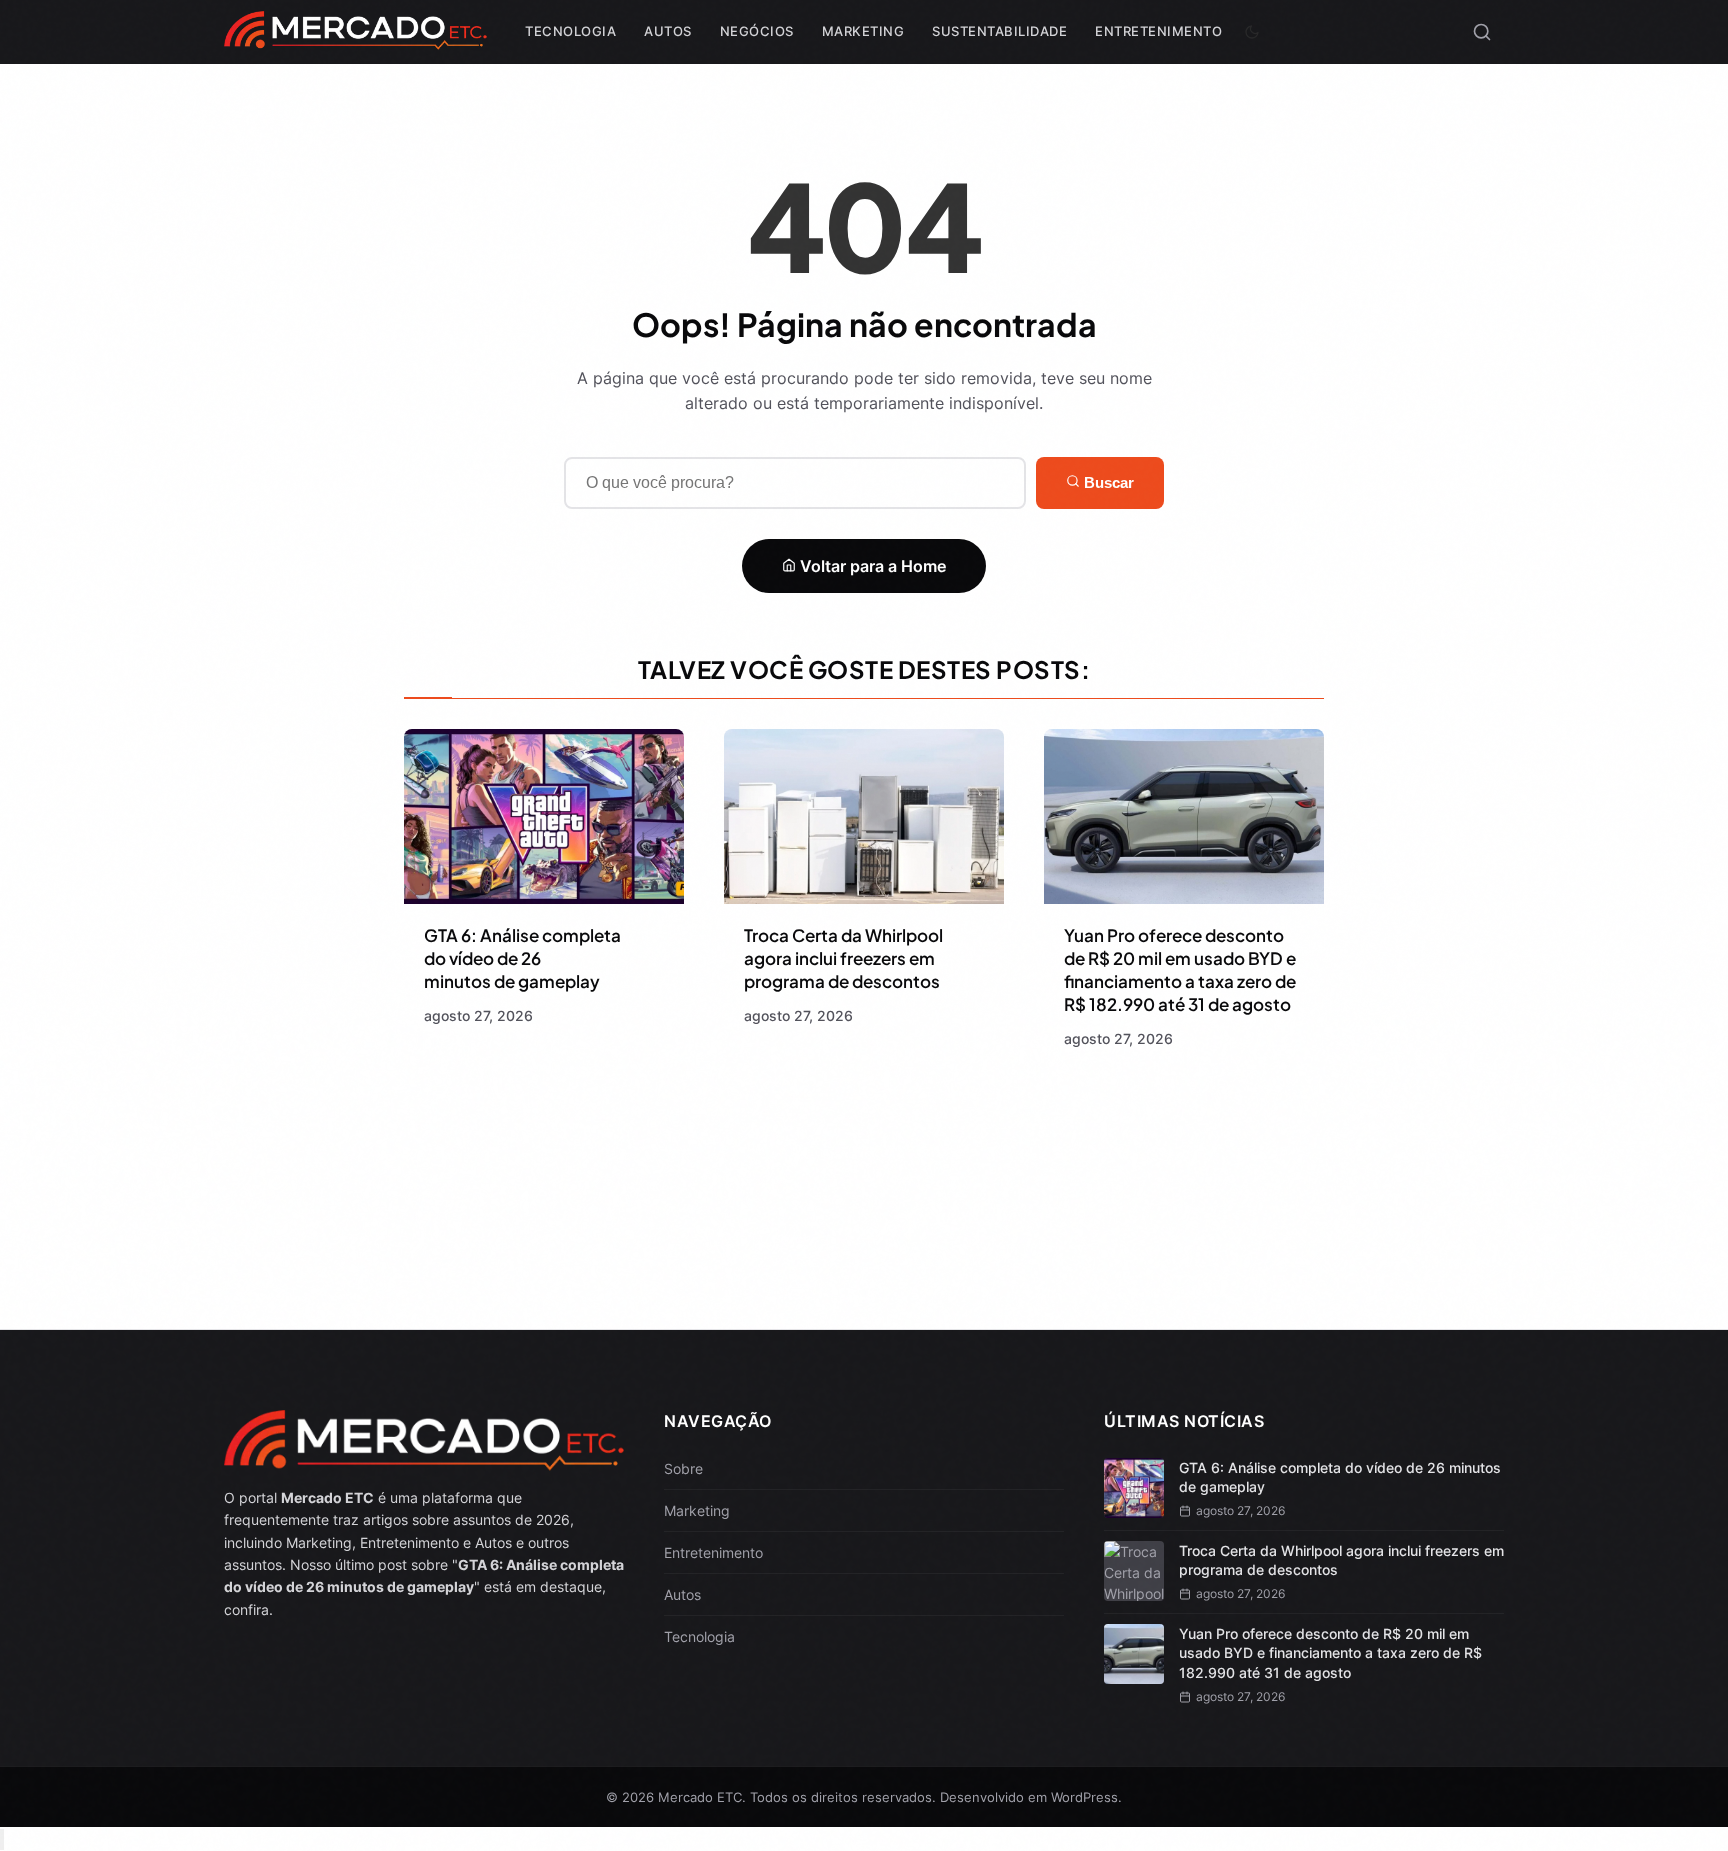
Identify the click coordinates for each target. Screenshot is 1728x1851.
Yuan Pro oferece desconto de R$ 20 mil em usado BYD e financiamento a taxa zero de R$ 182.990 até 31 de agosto (1180, 969)
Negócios (757, 31)
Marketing (863, 31)
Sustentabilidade (999, 31)
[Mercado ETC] (355, 39)
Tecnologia (570, 31)
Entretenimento (1158, 31)
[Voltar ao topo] (2, 1839)
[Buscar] (1482, 32)
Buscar (1107, 482)
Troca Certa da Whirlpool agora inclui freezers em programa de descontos (843, 958)
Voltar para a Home (871, 566)
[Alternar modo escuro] (1252, 32)
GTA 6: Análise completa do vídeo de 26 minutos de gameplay (522, 958)
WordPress (1084, 1797)
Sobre (683, 1468)
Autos (668, 31)
